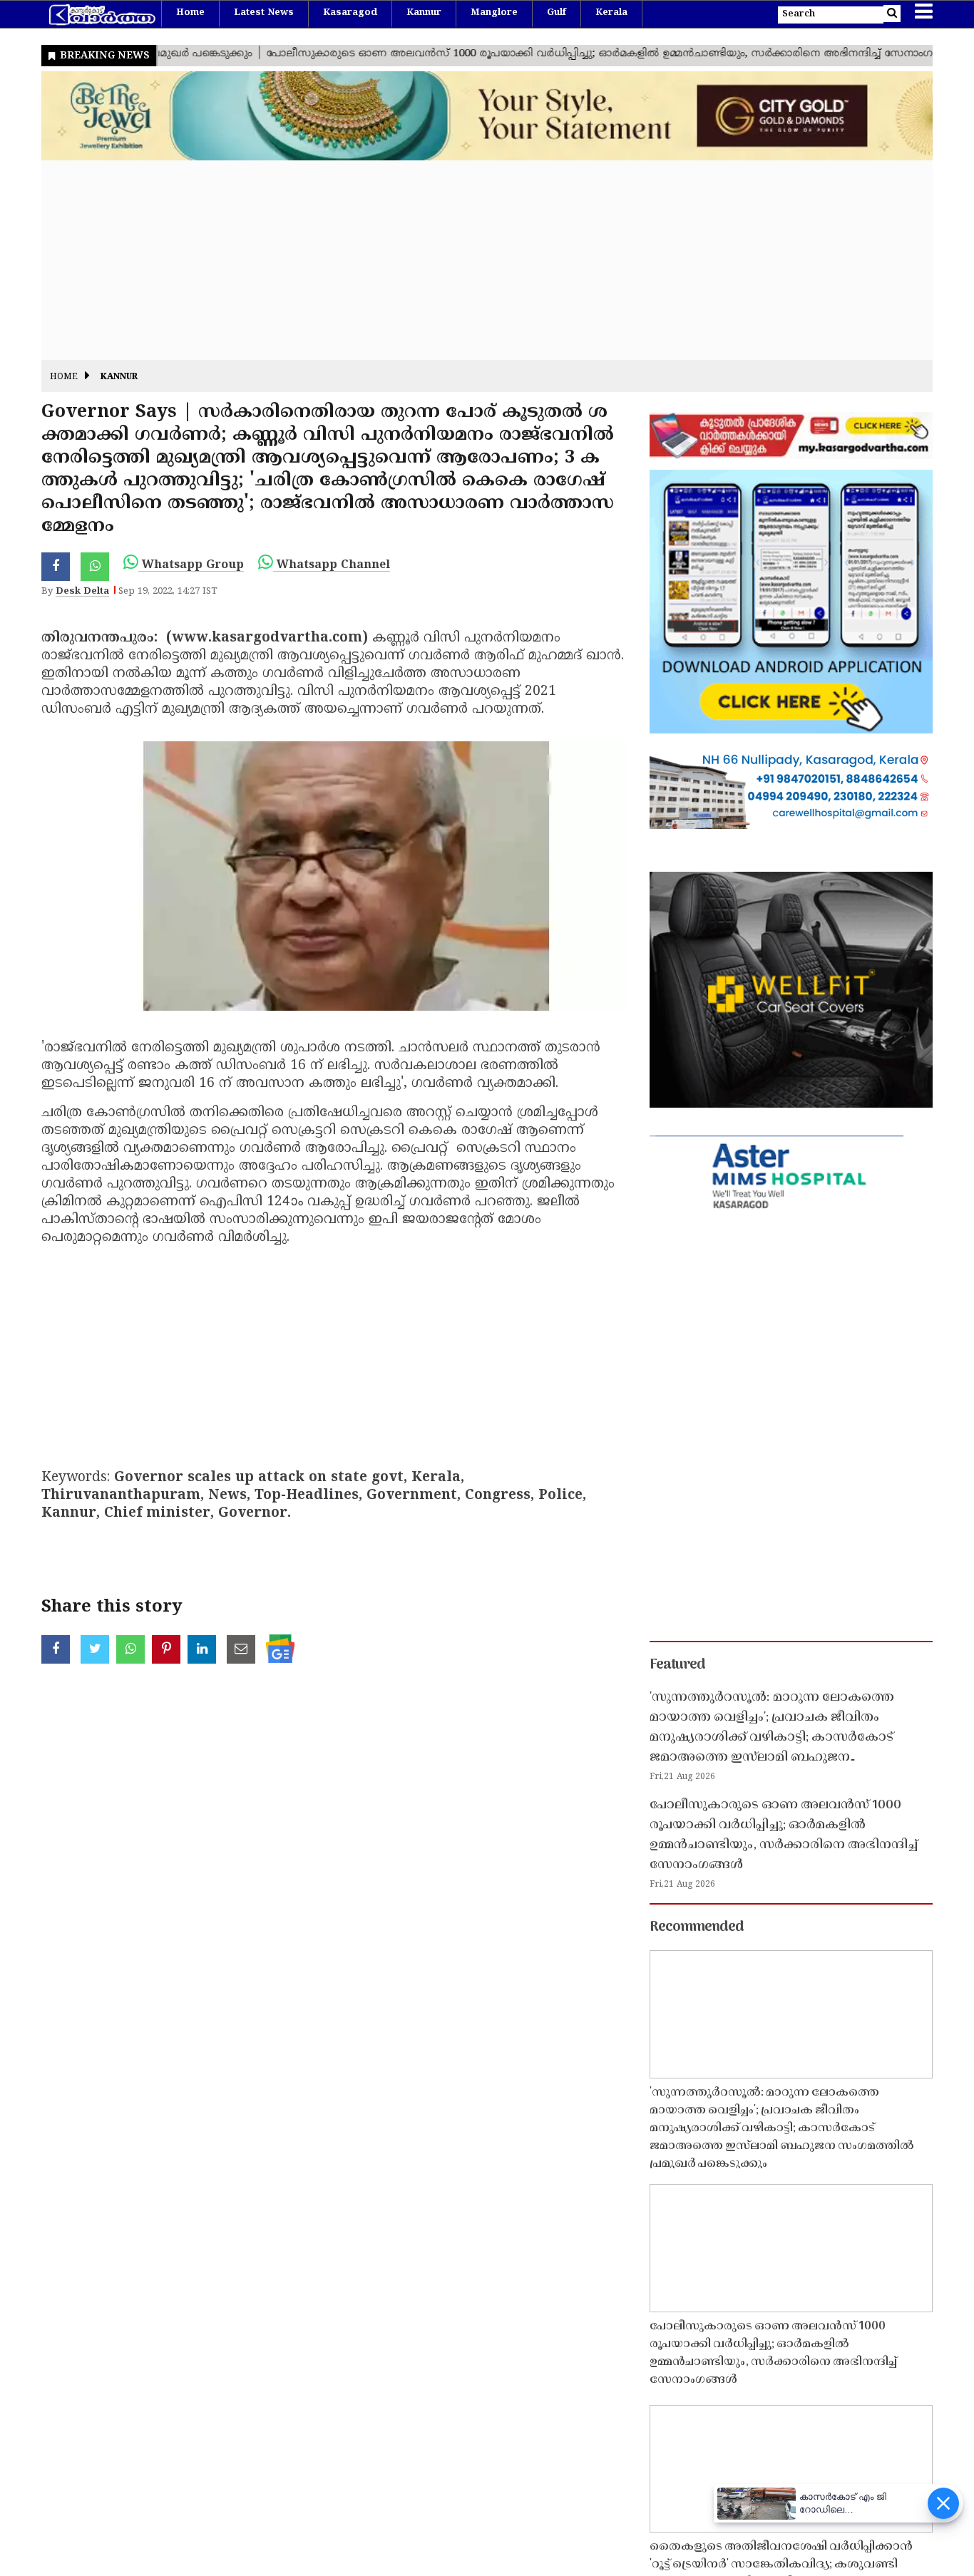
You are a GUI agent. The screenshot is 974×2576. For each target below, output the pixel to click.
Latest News (264, 13)
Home (190, 13)
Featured (677, 1665)
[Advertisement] (469, 260)
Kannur (424, 13)
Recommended (697, 1927)
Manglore (494, 13)
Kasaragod (350, 13)
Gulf (557, 13)
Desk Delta (82, 592)
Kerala (611, 13)
